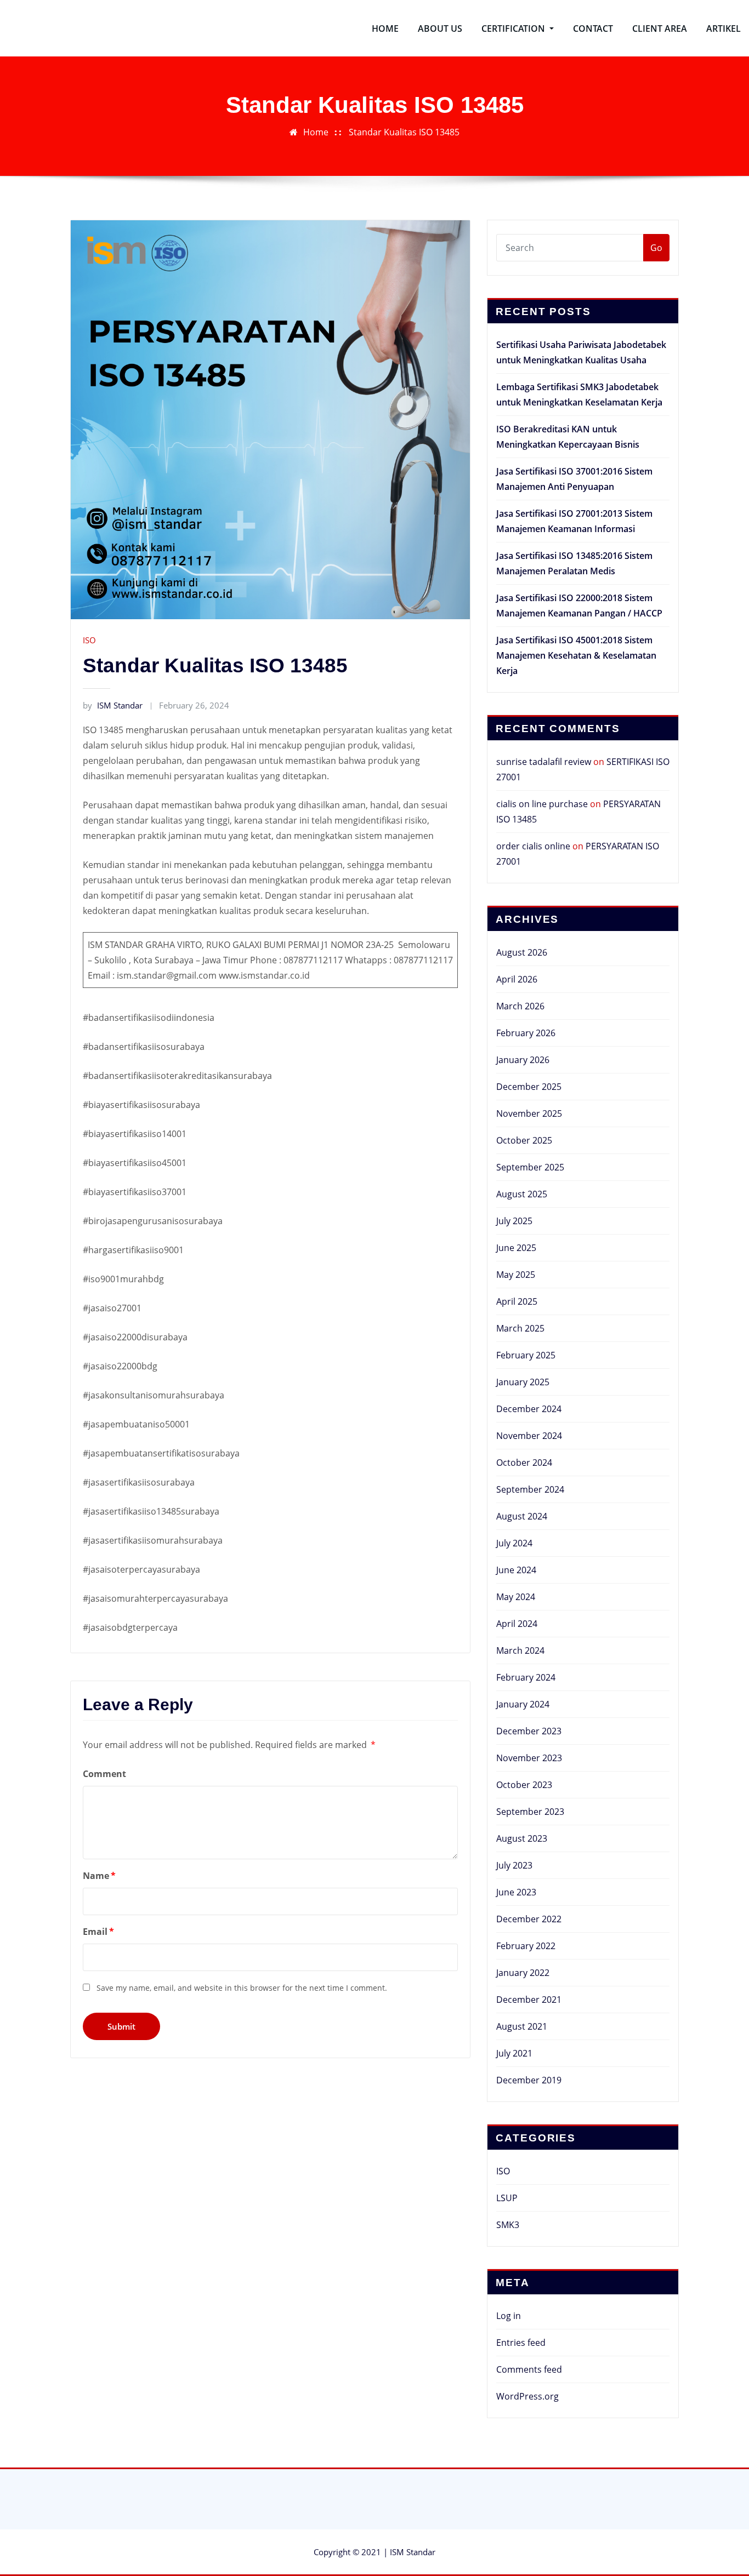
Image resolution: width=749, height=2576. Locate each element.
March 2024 (520, 1650)
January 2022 (523, 1973)
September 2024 (530, 1489)
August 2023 (522, 1838)
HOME (385, 28)
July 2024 (514, 1543)
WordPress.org (527, 2396)
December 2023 (529, 1731)
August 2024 (522, 1516)
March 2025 (520, 1328)
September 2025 (530, 1167)
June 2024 (516, 1570)
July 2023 (514, 1865)
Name (99, 1876)
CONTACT (593, 28)
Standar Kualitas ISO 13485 (404, 132)
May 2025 (516, 1275)
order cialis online (533, 846)
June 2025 (516, 1248)
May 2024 (516, 1597)
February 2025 (526, 1355)
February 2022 (526, 1946)
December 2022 (529, 1919)
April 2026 (517, 979)
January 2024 (523, 1704)
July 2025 (514, 1221)
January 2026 (523, 1060)
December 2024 (529, 1409)
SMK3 (508, 2225)
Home (316, 132)
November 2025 (529, 1113)
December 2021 (529, 2000)
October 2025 (524, 1140)
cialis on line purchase (542, 804)
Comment (104, 1774)
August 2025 (522, 1194)
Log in (509, 2316)
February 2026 (526, 1033)
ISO (89, 640)
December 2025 (529, 1087)
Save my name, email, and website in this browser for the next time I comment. (242, 1988)
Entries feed (521, 2343)
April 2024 (517, 1624)
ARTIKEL (724, 28)
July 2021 (514, 2053)
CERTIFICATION (514, 28)
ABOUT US (440, 28)
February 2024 (526, 1677)
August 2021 (522, 2026)
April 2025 (517, 1301)
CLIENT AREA (660, 28)
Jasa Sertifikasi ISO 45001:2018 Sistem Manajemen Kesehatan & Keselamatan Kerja (576, 655)
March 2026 (520, 1006)
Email (98, 1932)
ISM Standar (113, 705)
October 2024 (524, 1463)
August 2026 (522, 952)
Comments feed (529, 2369)
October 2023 (524, 1785)
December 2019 (529, 2080)
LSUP (507, 2198)
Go (656, 248)
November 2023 (529, 1758)
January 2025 (523, 1382)
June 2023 (516, 1892)
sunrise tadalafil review (544, 762)
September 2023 (530, 1812)
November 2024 (529, 1436)
